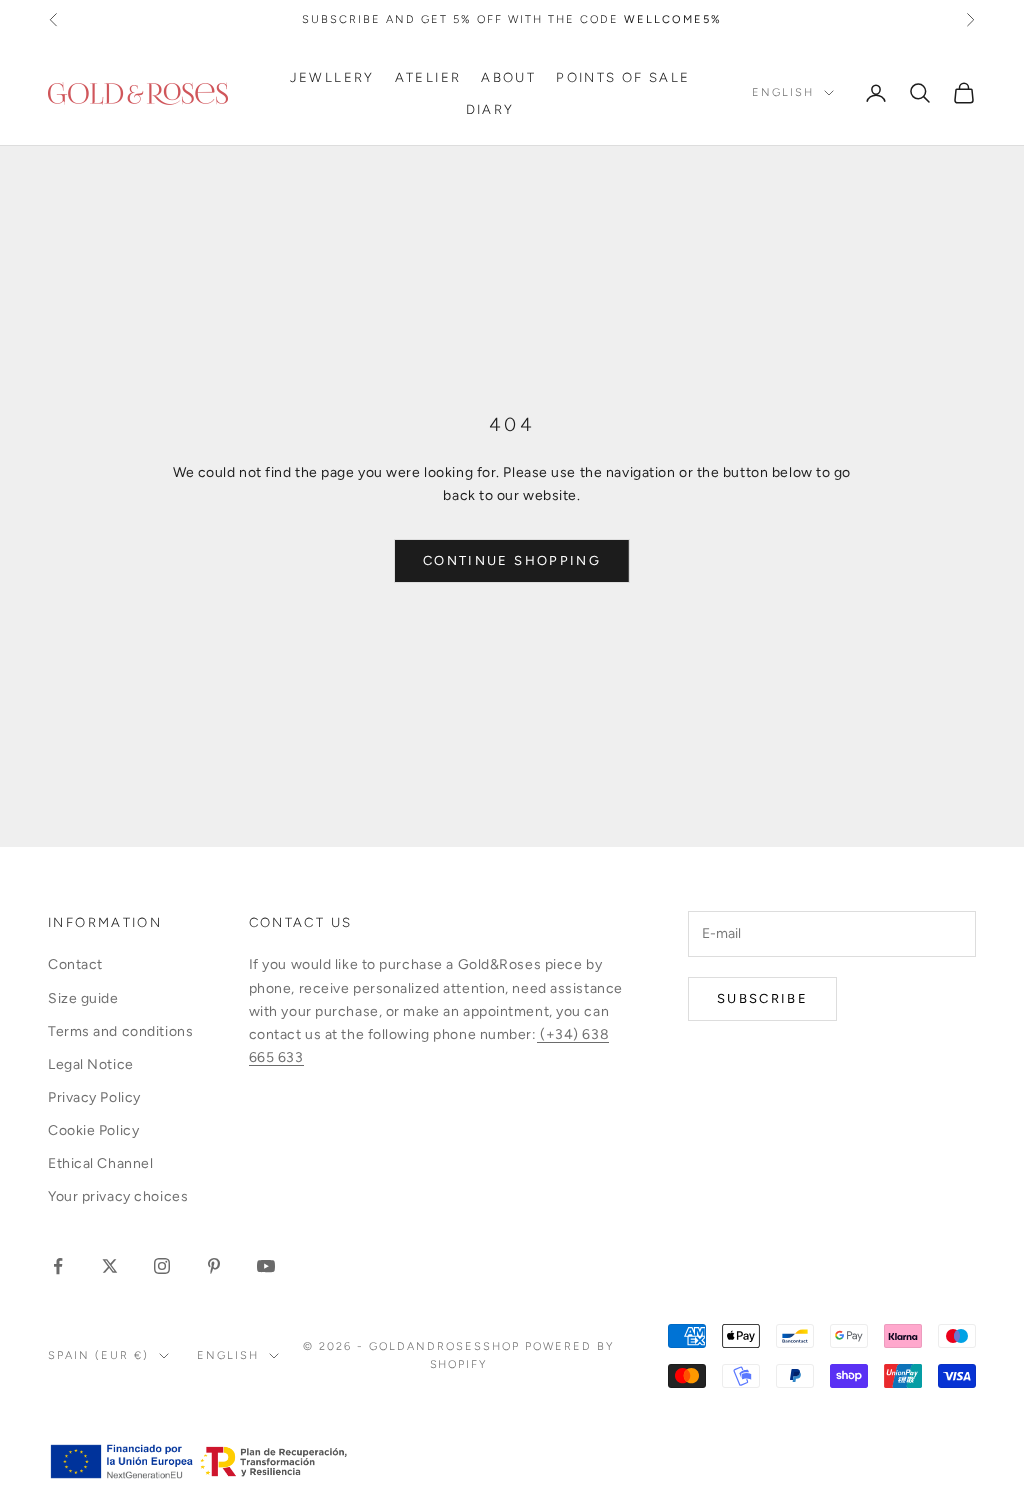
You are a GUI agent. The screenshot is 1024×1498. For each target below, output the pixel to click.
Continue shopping (512, 560)
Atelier (428, 77)
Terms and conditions (120, 1031)
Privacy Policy (94, 1097)
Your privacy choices (118, 1196)
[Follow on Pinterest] (214, 1266)
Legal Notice (91, 1064)
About (508, 77)
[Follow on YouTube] (266, 1266)
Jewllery (332, 77)
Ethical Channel (100, 1163)
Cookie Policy (93, 1130)
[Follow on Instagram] (162, 1266)
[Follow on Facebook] (58, 1266)
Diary (490, 109)
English (783, 92)
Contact (75, 964)
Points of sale (623, 77)
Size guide (83, 998)
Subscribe (762, 998)
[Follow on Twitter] (110, 1266)
